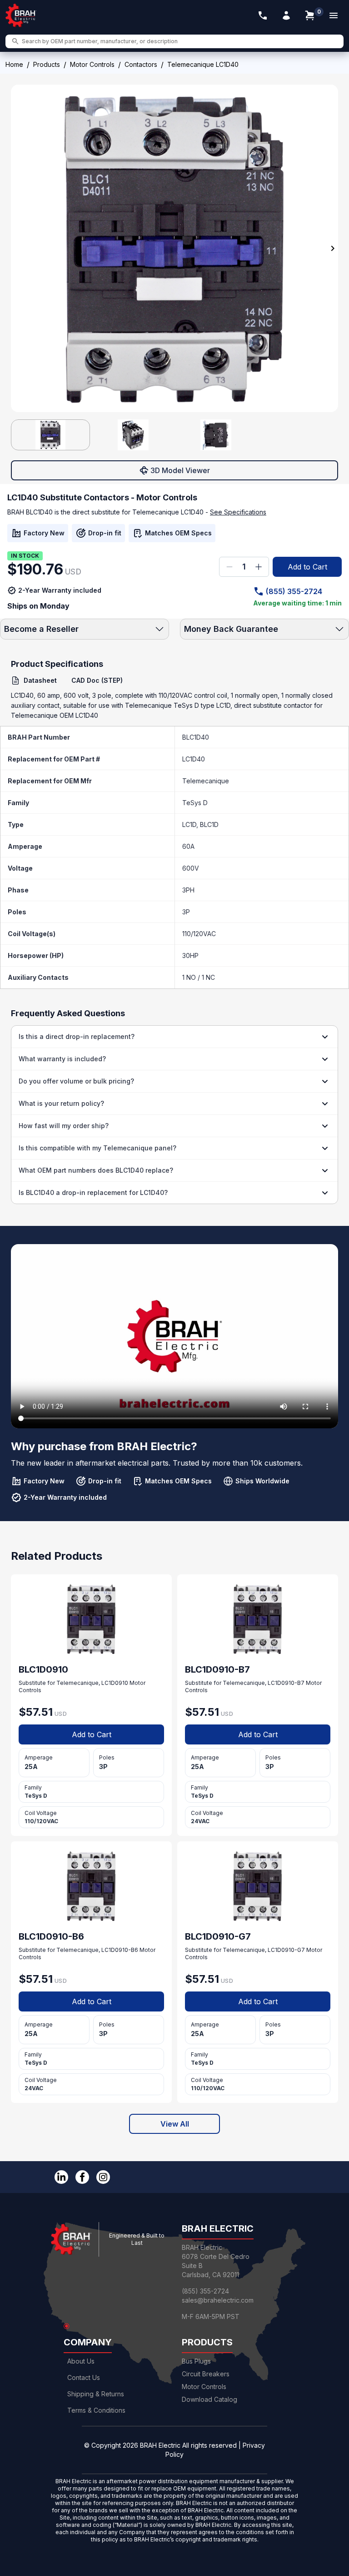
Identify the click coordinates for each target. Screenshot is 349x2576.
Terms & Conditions (96, 2410)
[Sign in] (286, 15)
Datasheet (40, 680)
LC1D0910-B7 (286, 1683)
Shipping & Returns (96, 2394)
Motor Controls (92, 64)
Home (14, 64)
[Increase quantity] (259, 567)
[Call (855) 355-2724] (263, 15)
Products (47, 64)
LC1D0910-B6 (120, 1950)
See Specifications (238, 512)
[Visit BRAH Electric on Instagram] (103, 2177)
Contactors (141, 64)
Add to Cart (307, 567)
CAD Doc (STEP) (97, 680)
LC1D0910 (115, 1683)
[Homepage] (21, 15)
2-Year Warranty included (60, 590)
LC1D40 (194, 759)
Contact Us (84, 2377)
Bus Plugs (196, 2361)
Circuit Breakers (206, 2374)
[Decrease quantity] (229, 567)
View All (175, 2124)
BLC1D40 (196, 737)
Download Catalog (209, 2399)
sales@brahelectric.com (218, 2300)
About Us (81, 2361)
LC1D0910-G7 (286, 1950)
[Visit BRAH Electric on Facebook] (82, 2177)
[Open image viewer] (174, 248)
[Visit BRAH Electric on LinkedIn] (61, 2177)
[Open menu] (334, 15)
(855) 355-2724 (294, 591)
